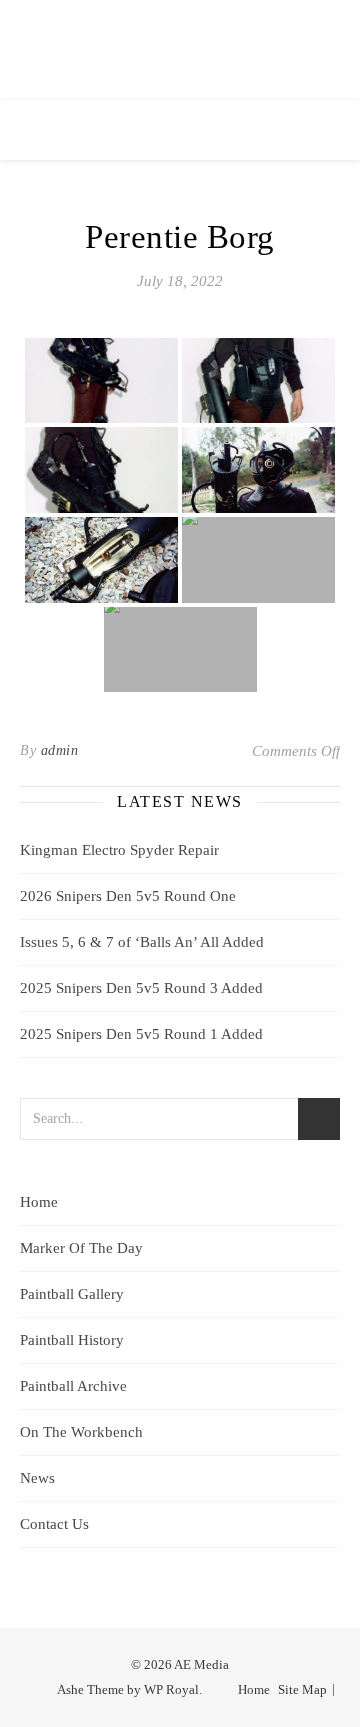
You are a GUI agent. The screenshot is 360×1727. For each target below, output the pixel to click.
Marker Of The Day (81, 1248)
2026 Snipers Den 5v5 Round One (128, 896)
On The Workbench (81, 1432)
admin (60, 750)
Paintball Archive (73, 1386)
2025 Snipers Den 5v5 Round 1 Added (141, 1034)
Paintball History (72, 1340)
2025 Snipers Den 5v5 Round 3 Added (141, 988)
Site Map (302, 1689)
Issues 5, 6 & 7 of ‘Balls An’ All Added (142, 942)
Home (39, 1202)
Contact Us (54, 1524)
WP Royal (171, 1689)
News (37, 1478)
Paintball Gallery (72, 1294)
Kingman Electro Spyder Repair (119, 850)
